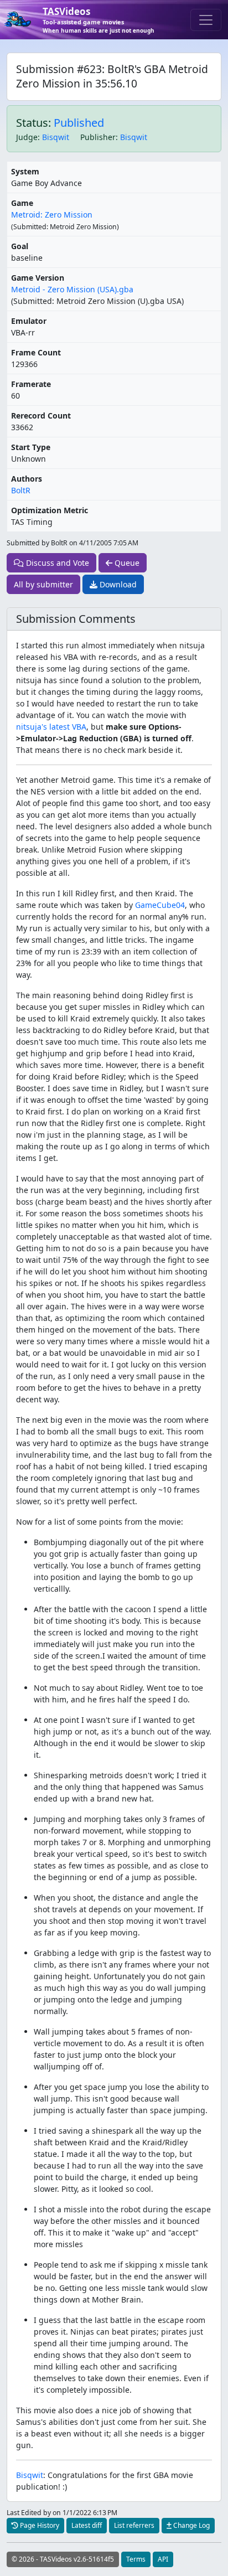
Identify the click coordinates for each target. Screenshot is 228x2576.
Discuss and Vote (56, 563)
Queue (126, 563)
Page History (39, 2525)
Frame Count (36, 352)
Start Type (31, 447)
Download (117, 584)
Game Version (38, 278)
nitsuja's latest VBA (51, 727)
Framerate (31, 384)
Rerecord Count (41, 415)
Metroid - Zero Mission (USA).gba (72, 289)
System (25, 171)
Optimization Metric (50, 510)
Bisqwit (56, 137)
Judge (27, 137)
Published (79, 123)
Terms (136, 2559)
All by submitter (43, 584)
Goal (20, 246)
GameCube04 (160, 905)
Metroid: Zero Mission (52, 215)
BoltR (21, 490)
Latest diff (87, 2525)
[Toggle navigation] (206, 20)
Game (22, 203)
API (163, 2559)
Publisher (98, 137)
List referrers (134, 2525)
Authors (27, 479)
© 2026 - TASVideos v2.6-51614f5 (63, 2559)
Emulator (29, 321)
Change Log (191, 2525)
